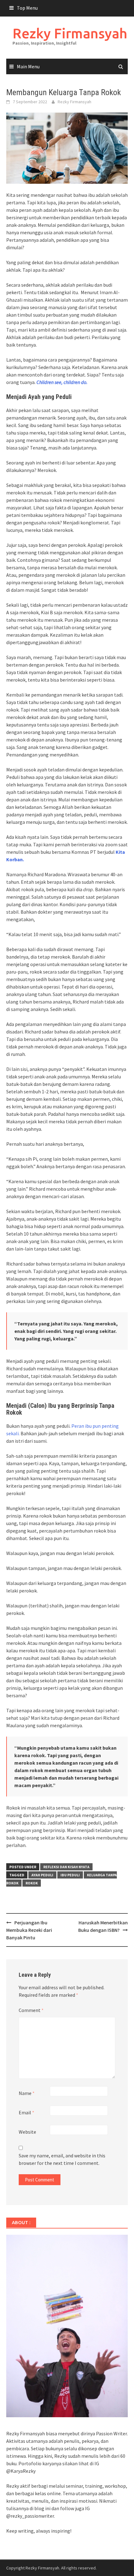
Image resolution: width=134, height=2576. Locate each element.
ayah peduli (42, 1875)
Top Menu (27, 8)
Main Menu (28, 66)
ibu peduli (70, 1875)
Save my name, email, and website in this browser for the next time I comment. (62, 2159)
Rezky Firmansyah (70, 33)
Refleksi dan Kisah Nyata (66, 1867)
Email (26, 2112)
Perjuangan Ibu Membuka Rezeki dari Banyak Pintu (29, 1930)
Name (27, 2093)
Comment (31, 2010)
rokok (32, 1883)
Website (27, 2132)
